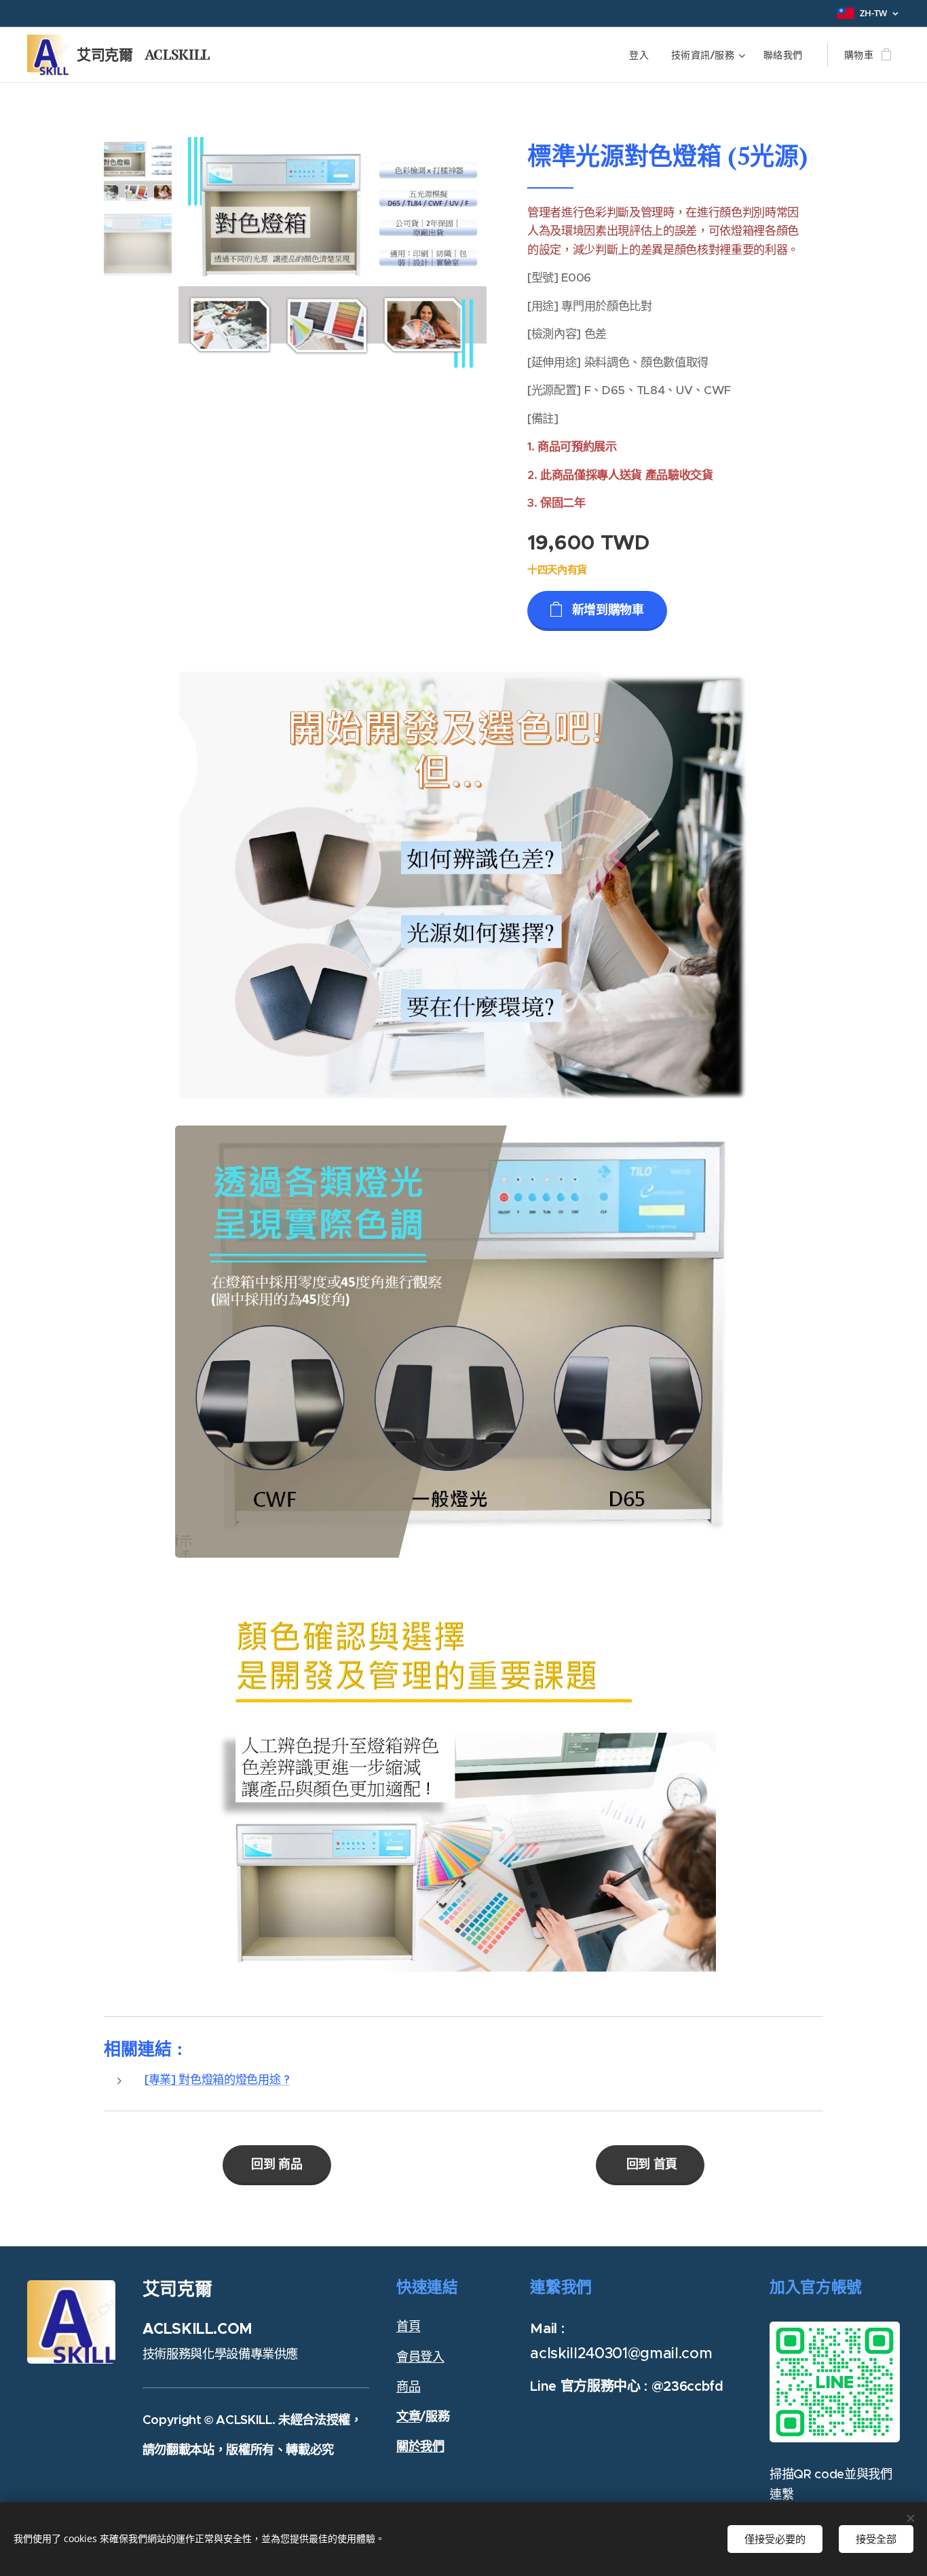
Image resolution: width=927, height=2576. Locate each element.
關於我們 (420, 2446)
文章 (408, 2416)
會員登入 (420, 2357)
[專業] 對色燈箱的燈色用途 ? (217, 2079)
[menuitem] (643, 55)
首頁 (408, 2326)
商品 (408, 2386)
